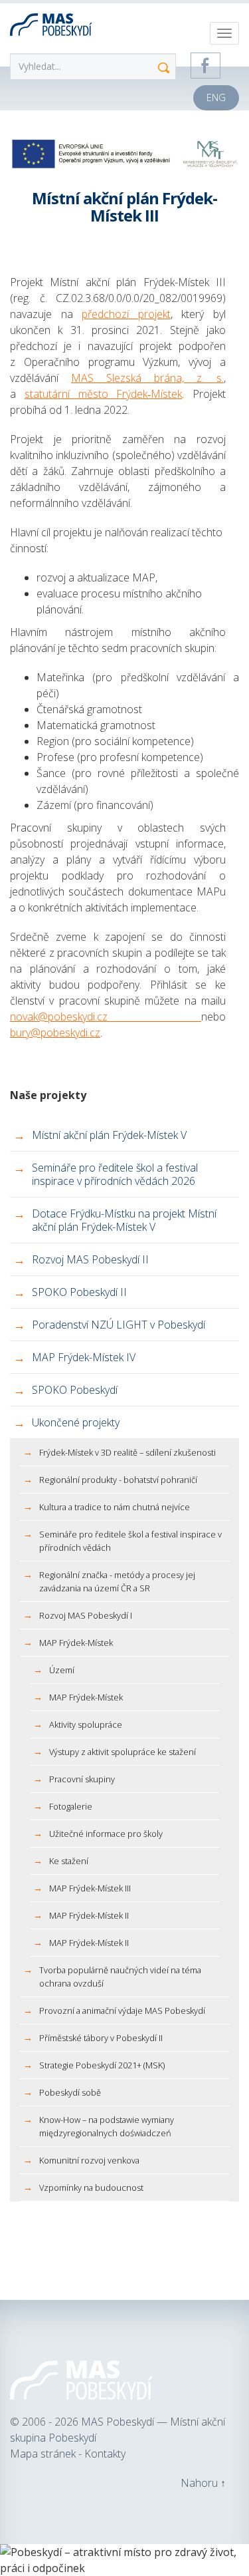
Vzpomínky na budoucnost (91, 2187)
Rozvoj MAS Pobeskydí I (86, 1615)
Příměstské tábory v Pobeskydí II (101, 2038)
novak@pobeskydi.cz (106, 1017)
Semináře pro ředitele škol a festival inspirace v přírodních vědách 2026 (115, 1174)
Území (62, 1670)
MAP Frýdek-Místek (76, 1643)
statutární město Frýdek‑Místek (104, 394)
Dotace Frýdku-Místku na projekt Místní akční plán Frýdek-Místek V (124, 1220)
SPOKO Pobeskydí (75, 1390)
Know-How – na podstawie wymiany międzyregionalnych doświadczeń (107, 2126)
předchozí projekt (126, 314)
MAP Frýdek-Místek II (89, 1915)
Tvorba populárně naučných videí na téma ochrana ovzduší (120, 1977)
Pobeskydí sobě (70, 2092)
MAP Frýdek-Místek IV (84, 1357)
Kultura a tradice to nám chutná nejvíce (115, 1507)
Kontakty (105, 2454)
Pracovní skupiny (82, 1779)
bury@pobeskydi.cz (55, 1033)
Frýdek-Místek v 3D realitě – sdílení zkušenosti (127, 1452)
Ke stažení (69, 1861)
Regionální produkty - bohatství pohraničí (118, 1480)
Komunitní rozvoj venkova (89, 2160)
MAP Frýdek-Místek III (90, 1888)
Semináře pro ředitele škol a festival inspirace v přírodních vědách (130, 1541)
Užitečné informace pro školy (106, 1834)
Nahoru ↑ (203, 2483)
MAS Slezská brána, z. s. (147, 378)
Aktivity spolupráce (86, 1724)
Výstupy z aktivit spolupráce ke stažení (123, 1752)
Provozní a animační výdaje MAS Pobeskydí (122, 2011)
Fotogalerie (71, 1806)
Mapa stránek (44, 2454)
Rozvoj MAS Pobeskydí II (90, 1259)
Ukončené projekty (76, 1422)
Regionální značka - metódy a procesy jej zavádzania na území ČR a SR (117, 1581)
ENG (216, 97)
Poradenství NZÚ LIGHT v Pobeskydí (119, 1325)
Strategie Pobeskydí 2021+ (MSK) (102, 2065)
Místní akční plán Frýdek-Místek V (109, 1135)
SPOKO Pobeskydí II (79, 1292)
